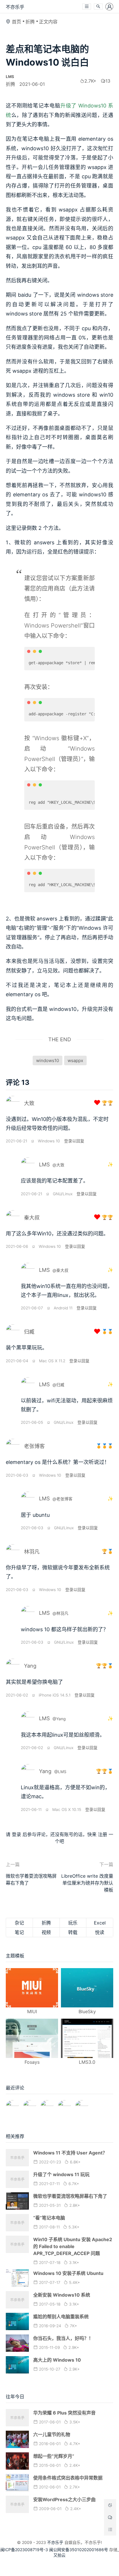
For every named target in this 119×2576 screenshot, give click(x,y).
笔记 (19, 1932)
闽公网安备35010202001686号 (79, 2550)
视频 (46, 1932)
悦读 (100, 1932)
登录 (16, 1834)
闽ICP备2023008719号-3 (24, 2550)
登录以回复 (74, 1141)
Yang (30, 1666)
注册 (103, 1834)
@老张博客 (63, 1499)
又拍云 (59, 2555)
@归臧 (58, 1385)
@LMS (60, 1772)
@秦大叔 (61, 1270)
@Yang (59, 1719)
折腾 (30, 22)
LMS (44, 1164)
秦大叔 (32, 1218)
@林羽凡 (61, 1613)
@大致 (58, 1165)
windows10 (48, 1060)
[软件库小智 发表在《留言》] (82, 2104)
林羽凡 (32, 1552)
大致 (29, 1103)
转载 (73, 1932)
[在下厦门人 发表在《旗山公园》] (30, 2104)
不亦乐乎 (15, 7)
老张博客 (34, 1446)
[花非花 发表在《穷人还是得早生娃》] (47, 2104)
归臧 (29, 1332)
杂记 (19, 1923)
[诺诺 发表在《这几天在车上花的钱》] (12, 2104)
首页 (16, 22)
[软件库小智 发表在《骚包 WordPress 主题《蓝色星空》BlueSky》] (64, 2104)
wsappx (75, 1060)
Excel (100, 1923)
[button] (87, 7)
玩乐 (73, 1923)
